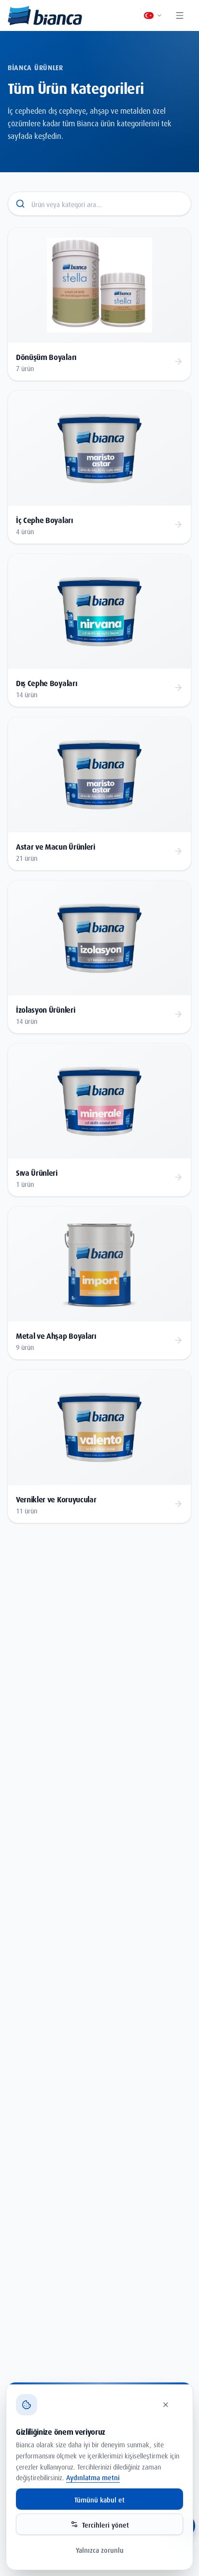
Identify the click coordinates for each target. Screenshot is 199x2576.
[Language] (153, 15)
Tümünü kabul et (99, 2499)
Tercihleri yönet (106, 2524)
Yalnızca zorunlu (100, 2549)
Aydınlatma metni (93, 2477)
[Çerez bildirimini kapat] (171, 2405)
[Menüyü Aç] (181, 15)
